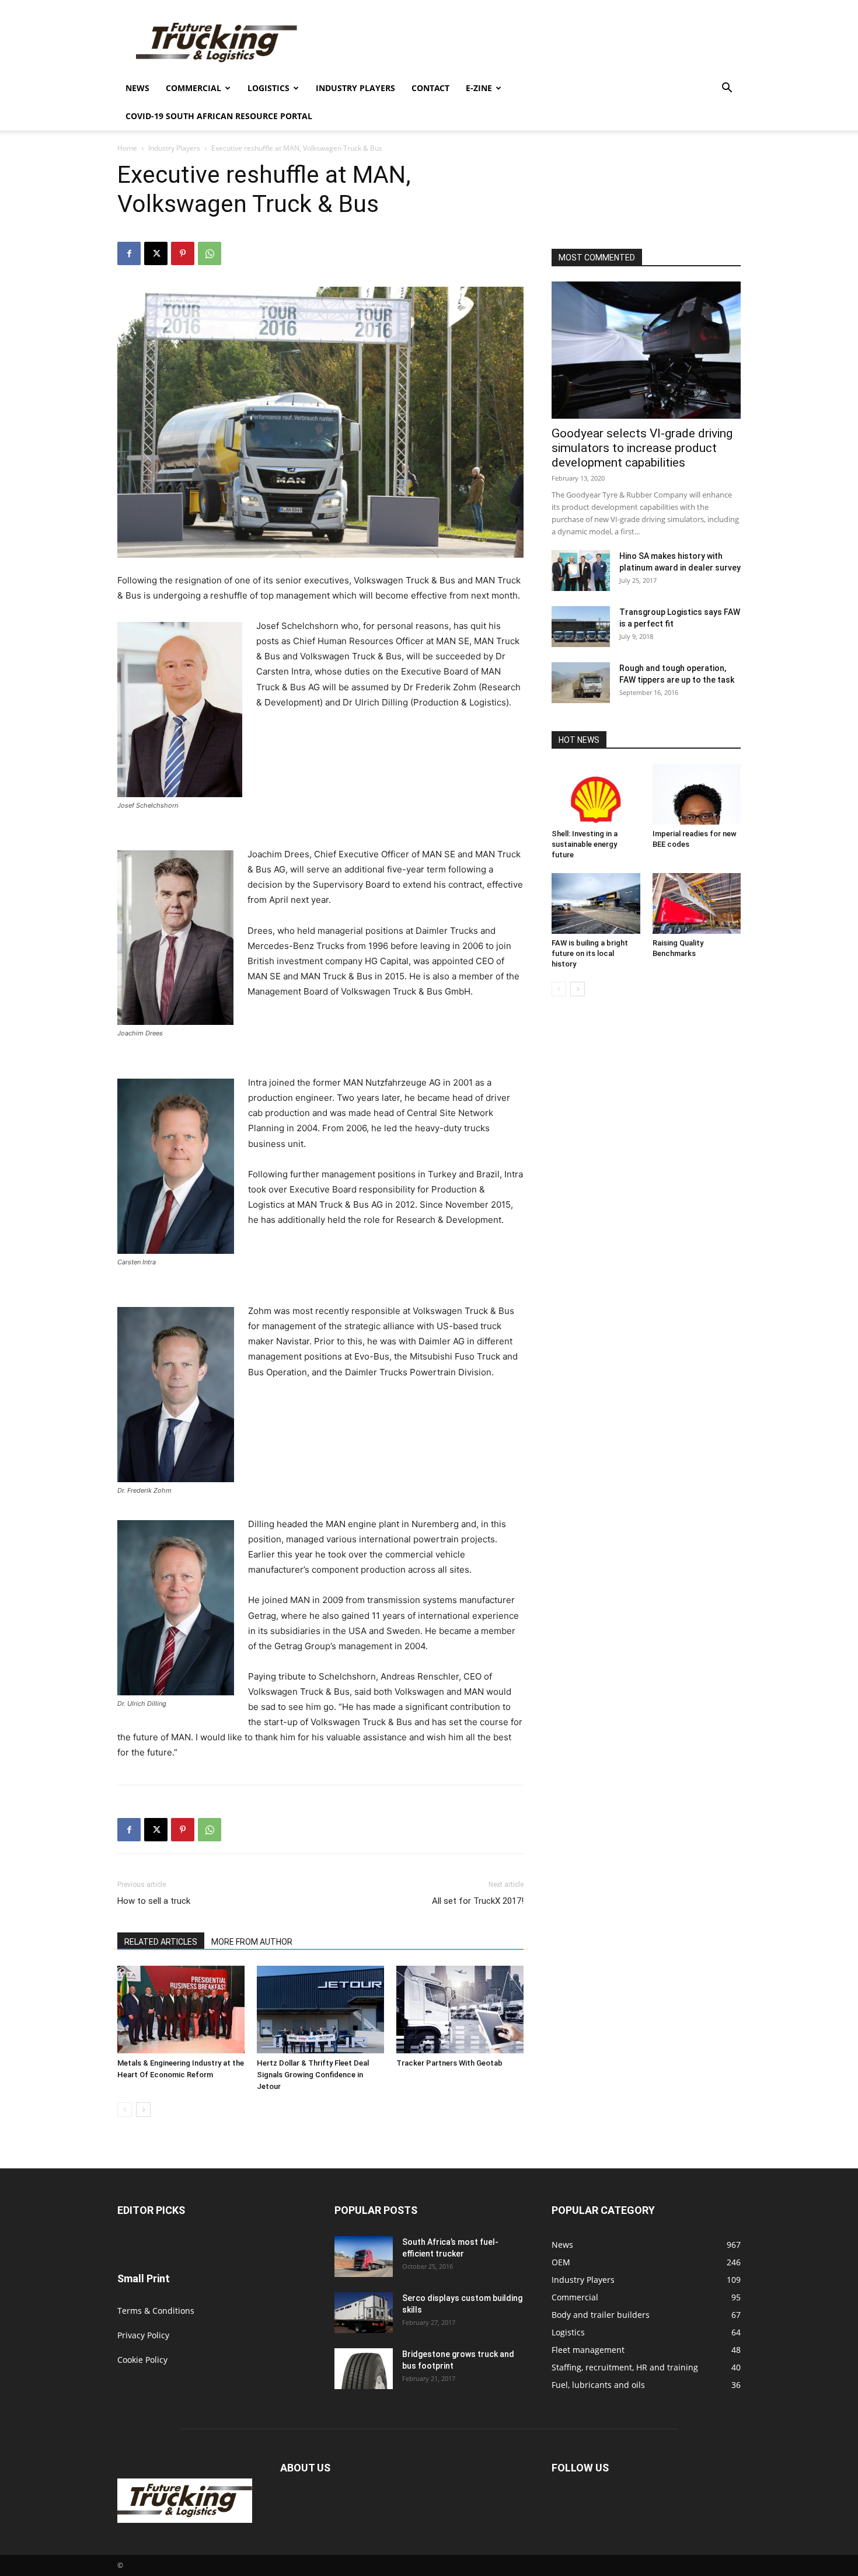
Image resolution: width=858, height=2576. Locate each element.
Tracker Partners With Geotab (449, 2063)
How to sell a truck (154, 1901)
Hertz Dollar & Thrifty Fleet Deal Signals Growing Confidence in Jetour (313, 2075)
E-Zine (479, 88)
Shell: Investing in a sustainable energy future (585, 844)
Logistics (268, 88)
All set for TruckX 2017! (478, 1901)
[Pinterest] (183, 253)
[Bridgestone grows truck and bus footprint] (364, 2369)
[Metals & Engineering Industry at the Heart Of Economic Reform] (181, 2010)
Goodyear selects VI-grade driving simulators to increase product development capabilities (642, 448)
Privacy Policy (143, 2335)
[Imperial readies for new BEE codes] (697, 794)
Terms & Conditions (156, 2311)
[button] (727, 89)
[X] (156, 253)
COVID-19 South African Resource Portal (219, 116)
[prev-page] (125, 2110)
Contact (430, 88)
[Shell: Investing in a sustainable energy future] (596, 794)
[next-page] (143, 2110)
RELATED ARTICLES (161, 1942)
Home (127, 148)
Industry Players (355, 88)
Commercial (193, 88)
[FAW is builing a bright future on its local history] (596, 903)
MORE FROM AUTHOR (252, 1942)
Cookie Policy (142, 2360)
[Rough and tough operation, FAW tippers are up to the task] (581, 683)
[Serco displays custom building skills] (364, 2313)
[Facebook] (129, 253)
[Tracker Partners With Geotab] (460, 2010)
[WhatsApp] (210, 253)
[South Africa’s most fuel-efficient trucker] (364, 2257)
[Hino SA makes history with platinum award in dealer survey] (581, 571)
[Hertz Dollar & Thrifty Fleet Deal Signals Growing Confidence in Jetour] (320, 2010)
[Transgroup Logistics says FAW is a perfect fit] (581, 627)
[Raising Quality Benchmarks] (697, 903)
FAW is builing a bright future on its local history (590, 953)
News (137, 88)
